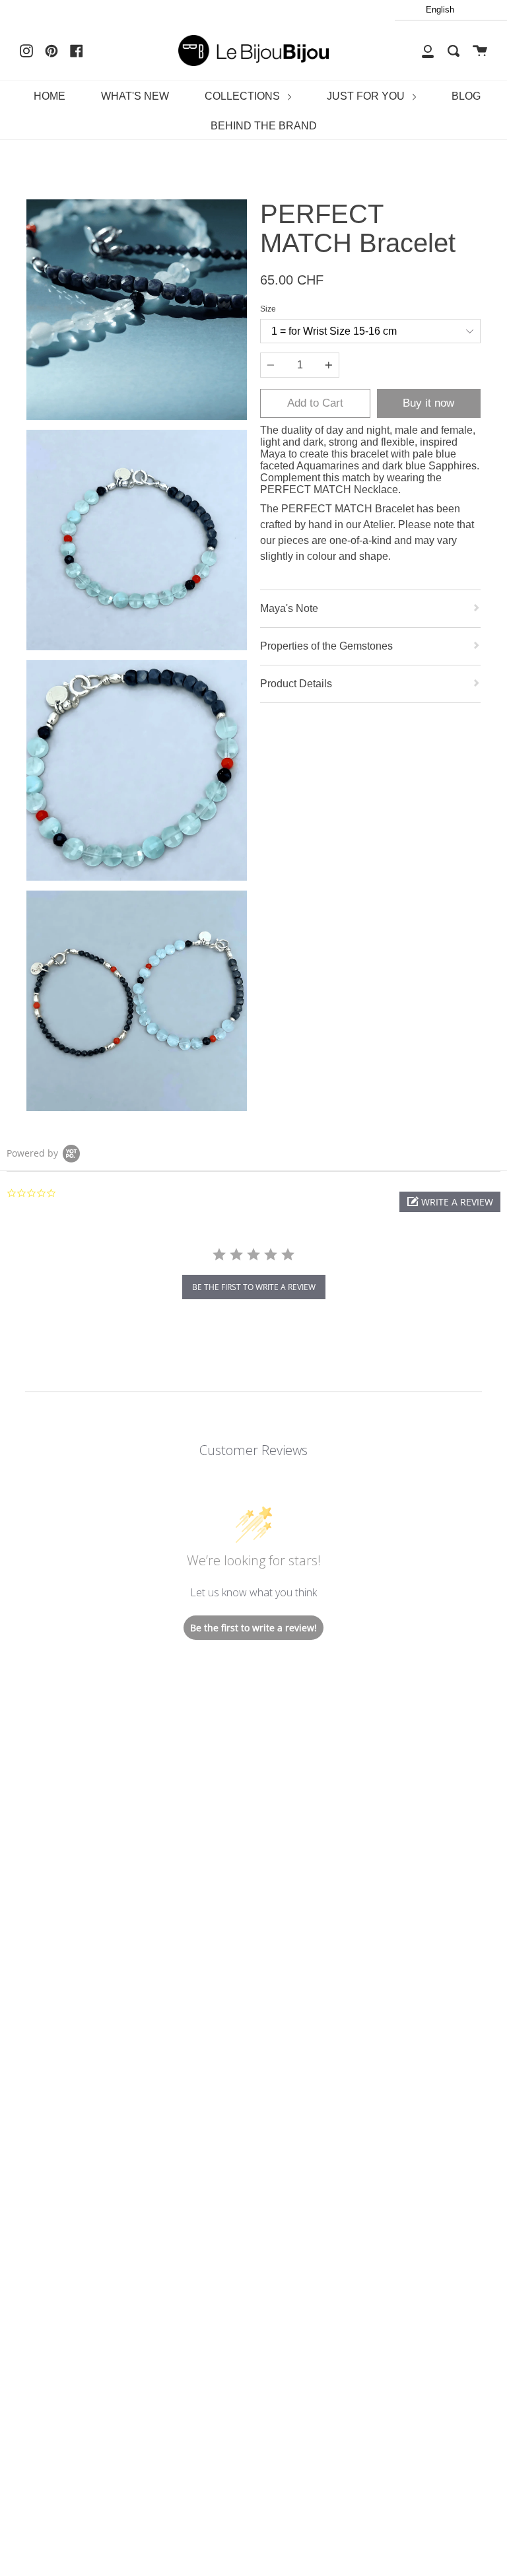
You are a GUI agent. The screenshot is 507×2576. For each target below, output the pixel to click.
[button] (450, 1202)
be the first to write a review (254, 1287)
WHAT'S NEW (135, 96)
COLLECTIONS (244, 96)
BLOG (466, 96)
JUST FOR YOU (367, 96)
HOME (50, 96)
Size (268, 309)
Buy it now (428, 403)
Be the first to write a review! (253, 1628)
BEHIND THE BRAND (264, 126)
